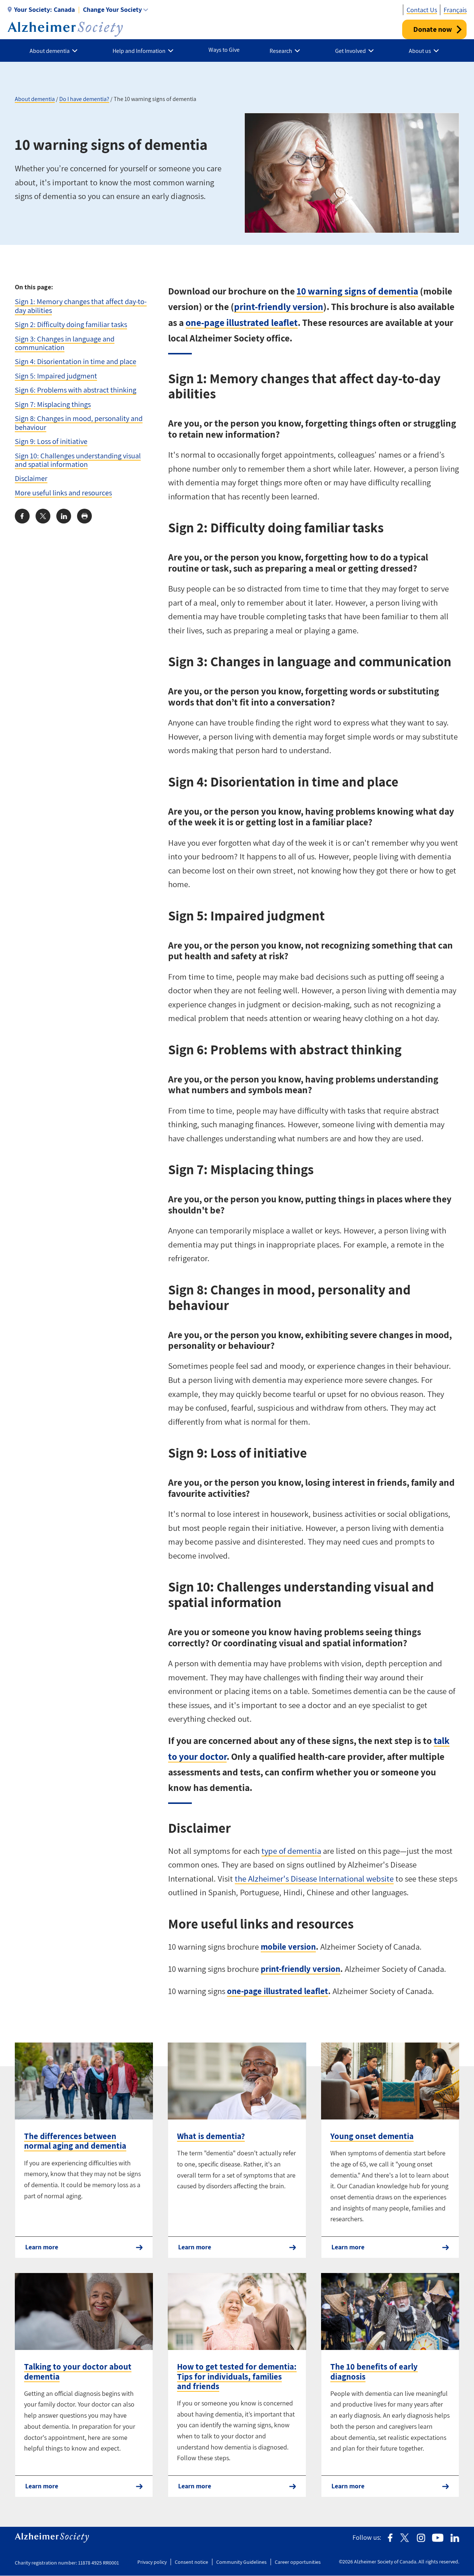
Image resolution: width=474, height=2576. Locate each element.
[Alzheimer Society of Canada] (65, 29)
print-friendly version (279, 307)
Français (455, 10)
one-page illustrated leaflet (242, 322)
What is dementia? (211, 2136)
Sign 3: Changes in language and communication (65, 343)
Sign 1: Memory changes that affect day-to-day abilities (81, 306)
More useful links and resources (63, 493)
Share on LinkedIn (64, 516)
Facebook (390, 2538)
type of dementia (291, 1851)
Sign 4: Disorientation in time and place (76, 361)
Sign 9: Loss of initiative (51, 441)
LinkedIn (455, 2538)
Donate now (433, 29)
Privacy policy (152, 2562)
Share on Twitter (43, 516)
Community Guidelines (241, 2562)
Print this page (84, 516)
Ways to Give (224, 50)
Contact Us (422, 10)
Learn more (42, 2247)
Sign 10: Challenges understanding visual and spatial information (78, 460)
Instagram (421, 2538)
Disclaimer (31, 478)
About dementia (35, 99)
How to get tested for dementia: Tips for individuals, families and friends (237, 2376)
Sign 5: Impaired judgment (56, 376)
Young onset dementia (372, 2136)
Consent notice (191, 2562)
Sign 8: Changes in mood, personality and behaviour (79, 422)
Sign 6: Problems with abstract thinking (76, 390)
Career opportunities (298, 2562)
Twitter (405, 2538)
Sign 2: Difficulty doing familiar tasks (71, 324)
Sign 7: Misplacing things (53, 404)
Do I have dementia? (84, 99)
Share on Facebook (22, 516)
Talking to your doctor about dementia (78, 2371)
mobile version (288, 1947)
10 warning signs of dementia (357, 291)
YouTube (438, 2538)
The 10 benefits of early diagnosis (374, 2371)
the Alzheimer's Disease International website (314, 1879)
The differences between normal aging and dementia (75, 2141)
